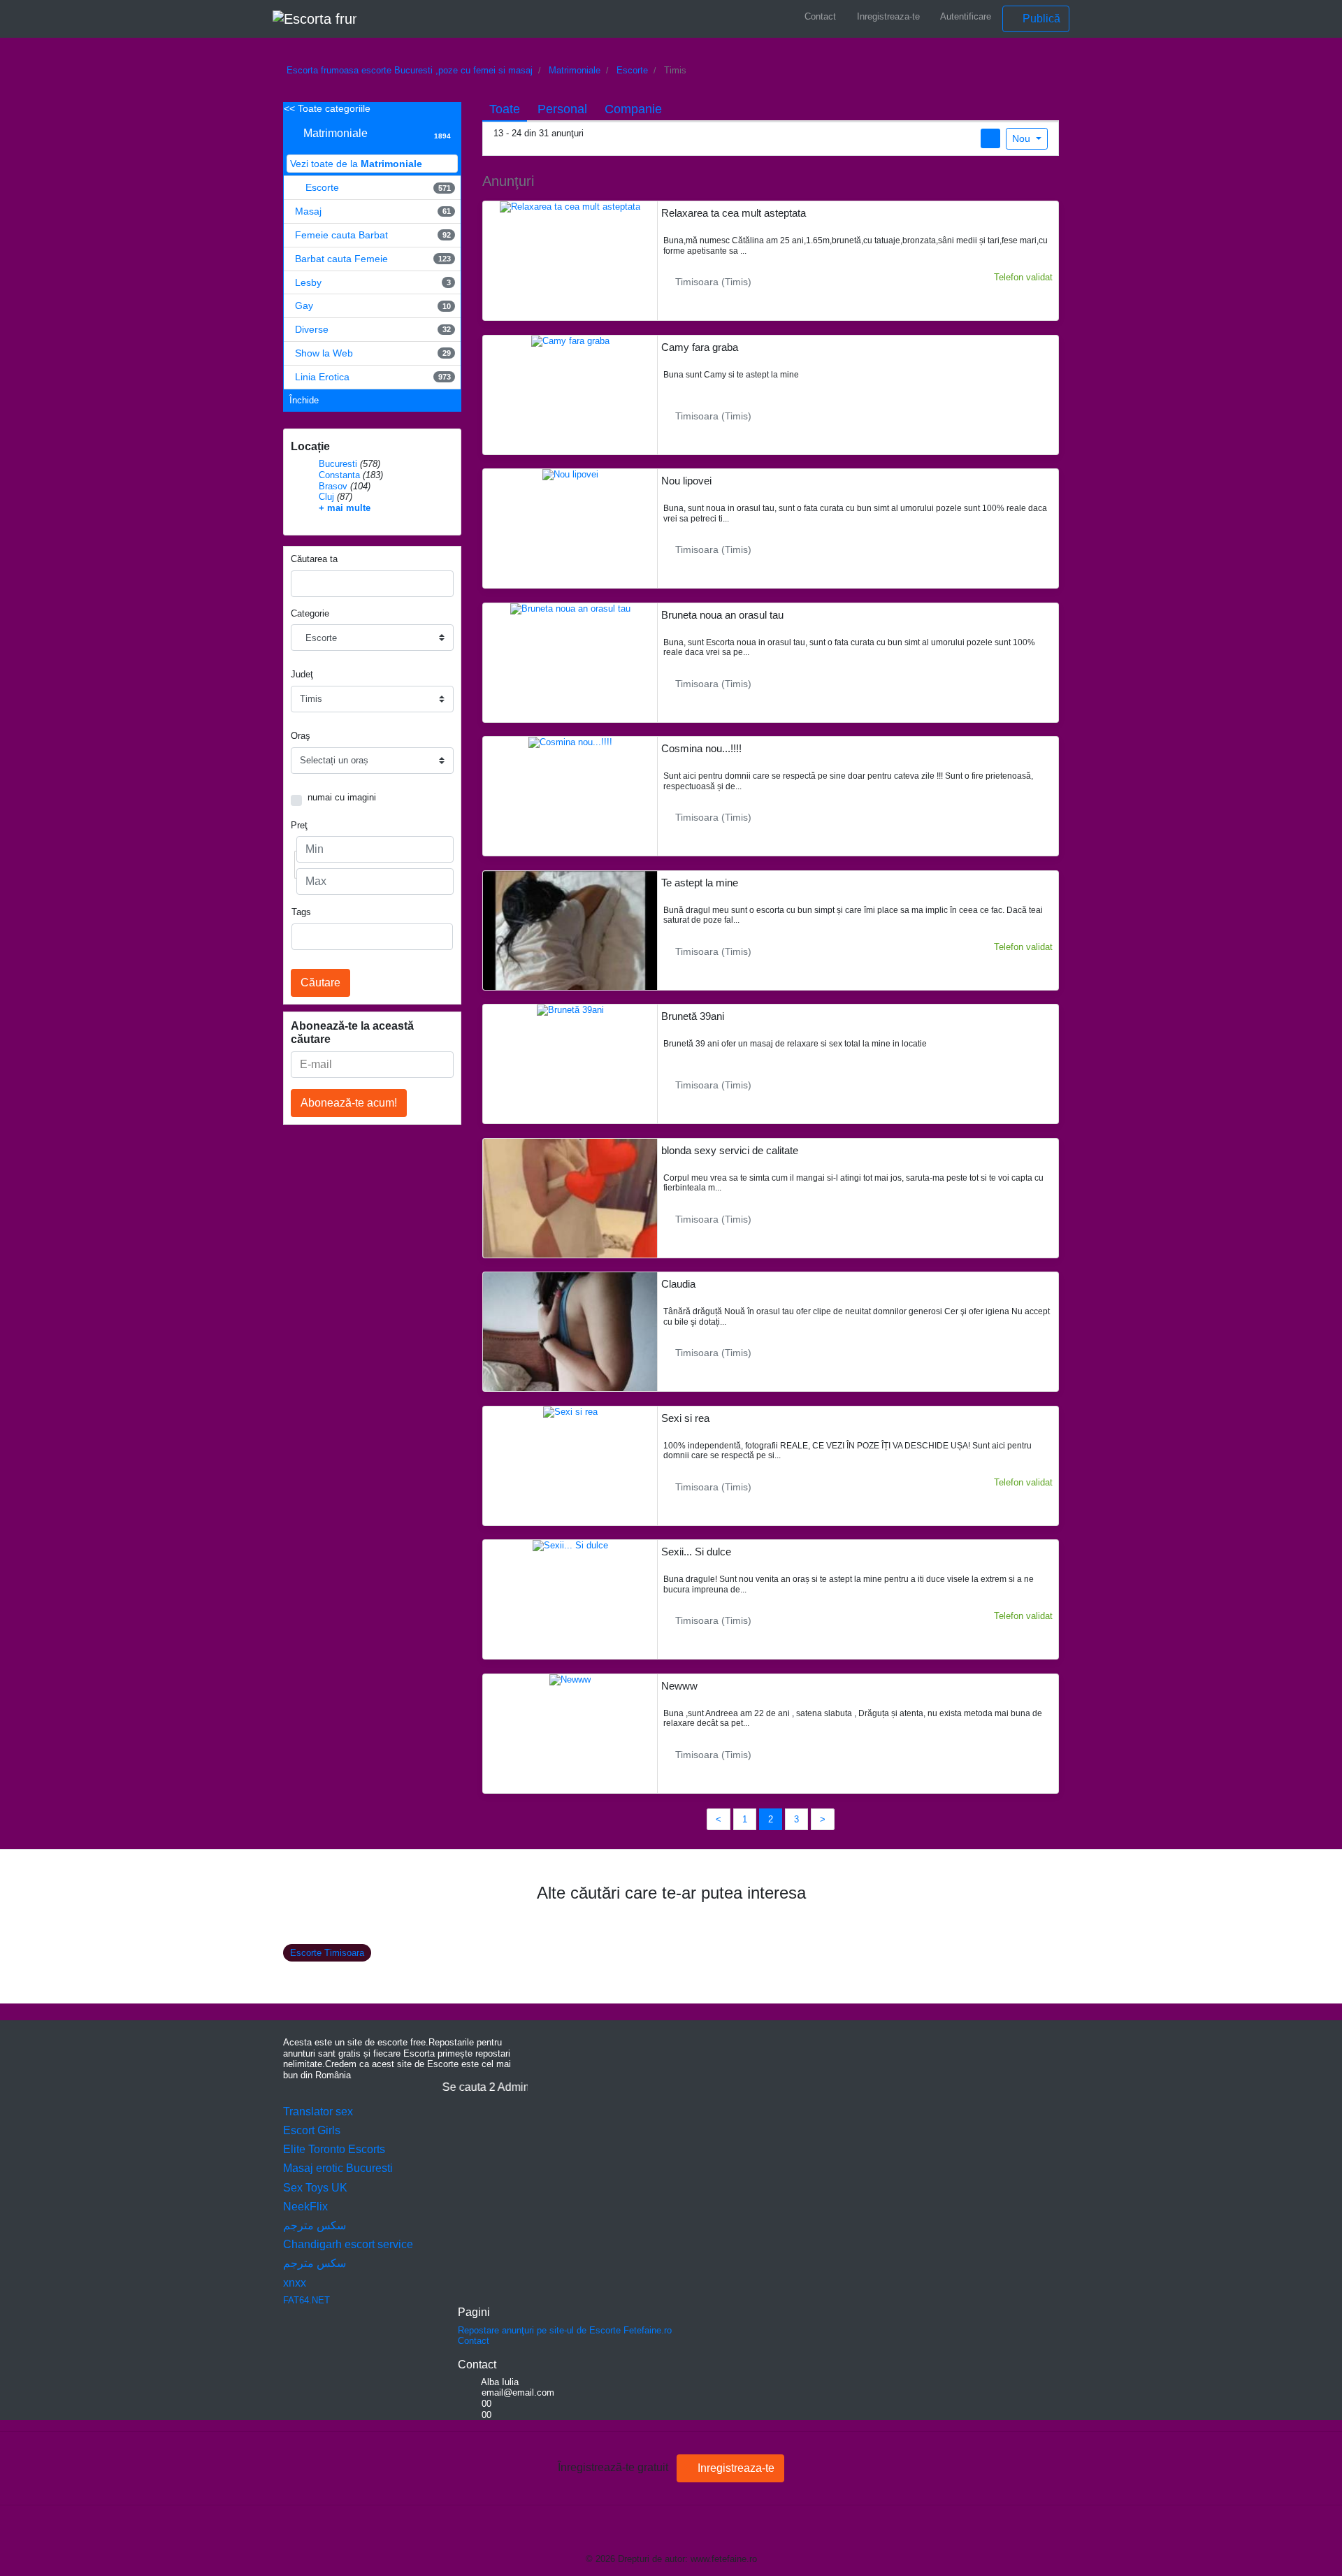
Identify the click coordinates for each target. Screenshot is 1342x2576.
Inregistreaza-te (887, 16)
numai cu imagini (342, 797)
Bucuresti (338, 464)
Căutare (320, 983)
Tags (301, 912)
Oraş (301, 736)
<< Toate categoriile (327, 108)
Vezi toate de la (356, 164)
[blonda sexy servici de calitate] (570, 1253)
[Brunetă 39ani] (570, 1010)
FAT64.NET (306, 2300)
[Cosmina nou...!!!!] (570, 742)
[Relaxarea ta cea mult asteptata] (570, 207)
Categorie (310, 613)
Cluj (326, 497)
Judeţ (302, 674)
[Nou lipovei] (570, 474)
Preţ (299, 825)
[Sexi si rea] (570, 1411)
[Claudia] (570, 1388)
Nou (1023, 138)
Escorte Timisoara (327, 1953)
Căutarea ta (314, 559)
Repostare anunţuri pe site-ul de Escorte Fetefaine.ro (565, 2330)
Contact (819, 16)
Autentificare (965, 16)
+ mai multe (345, 508)
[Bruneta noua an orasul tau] (570, 608)
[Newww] (570, 1679)
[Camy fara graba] (570, 340)
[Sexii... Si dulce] (570, 1545)
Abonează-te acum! (349, 1103)
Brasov (333, 486)
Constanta (339, 475)
